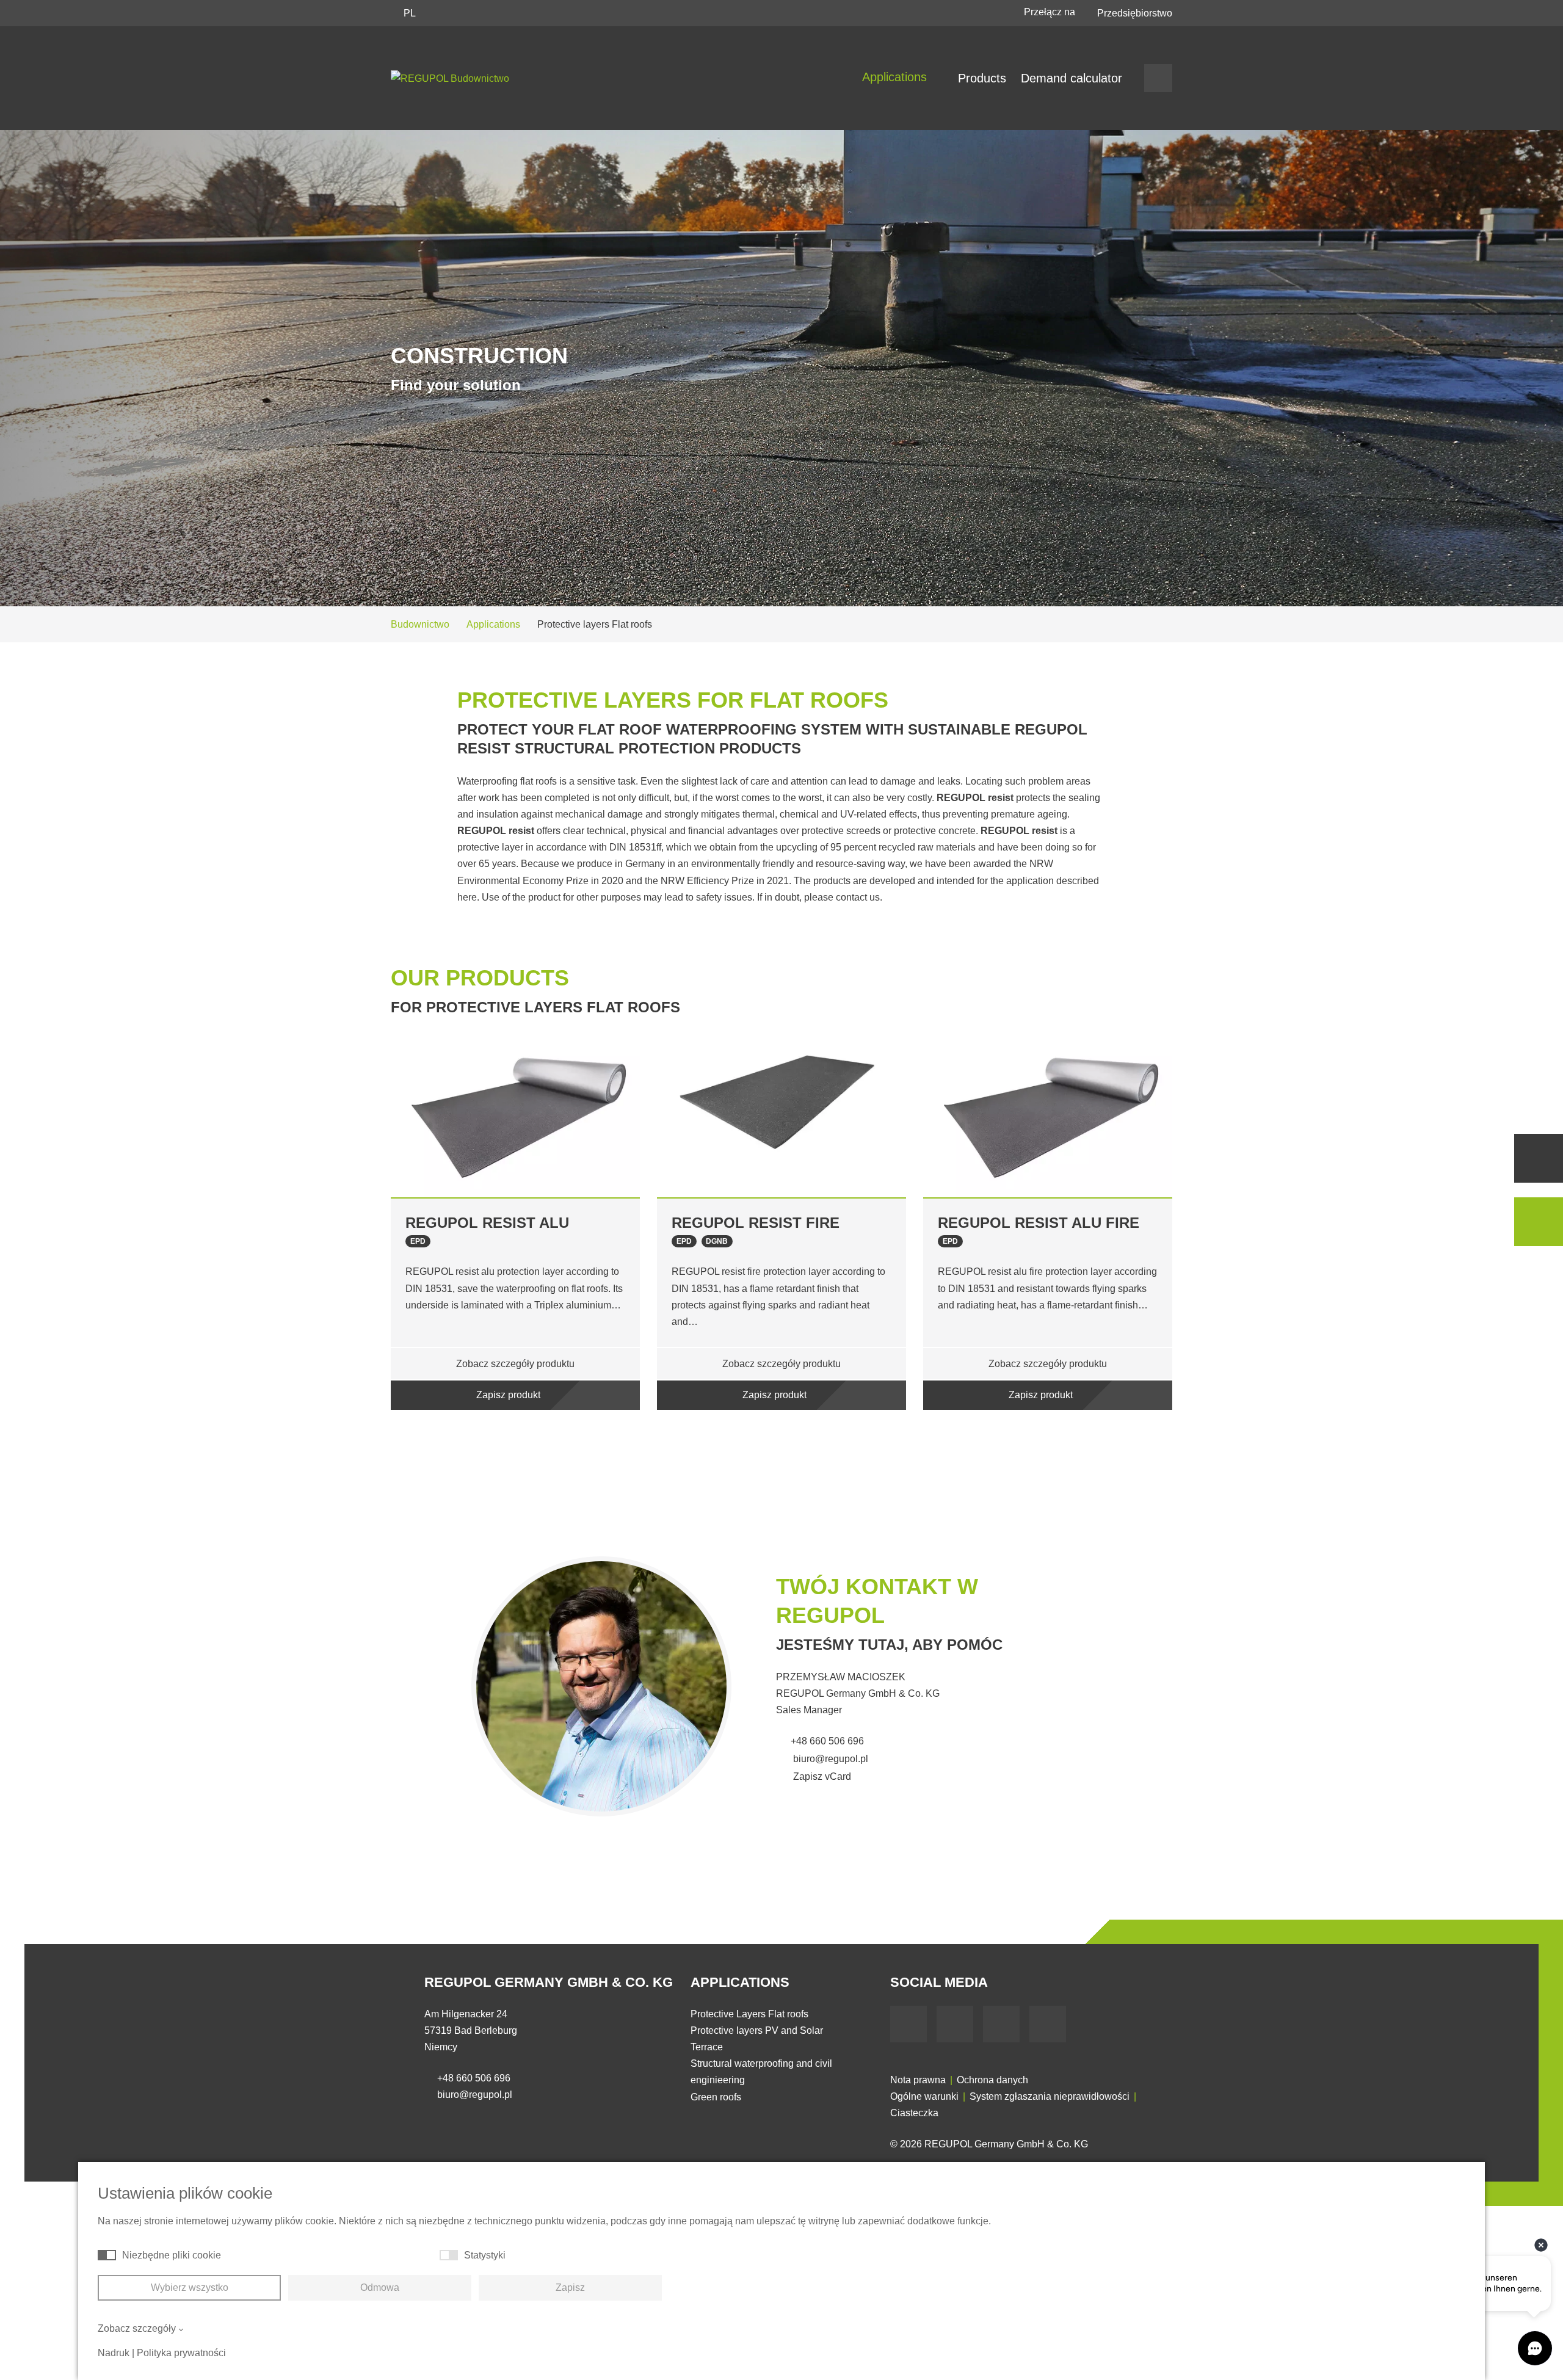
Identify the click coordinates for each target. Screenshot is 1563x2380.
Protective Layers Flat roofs (749, 2014)
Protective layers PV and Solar (757, 2030)
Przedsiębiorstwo (1135, 13)
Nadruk (114, 2353)
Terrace (707, 2047)
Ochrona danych (992, 2080)
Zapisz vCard (821, 1776)
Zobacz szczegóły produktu (515, 1364)
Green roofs (716, 2097)
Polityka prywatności (181, 2353)
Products (982, 78)
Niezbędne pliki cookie (172, 2255)
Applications (896, 77)
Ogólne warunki (924, 2096)
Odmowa (380, 2287)
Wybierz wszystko (190, 2287)
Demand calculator (1072, 78)
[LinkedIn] (1001, 2024)
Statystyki (485, 2255)
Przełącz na (1051, 12)
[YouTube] (955, 2024)
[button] (351, 1235)
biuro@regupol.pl (829, 1759)
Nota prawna (918, 2080)
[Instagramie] (1048, 2024)
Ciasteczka (914, 2113)
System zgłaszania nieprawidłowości (1050, 2096)
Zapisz (570, 2287)
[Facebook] (908, 2024)
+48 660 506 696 (827, 1741)
